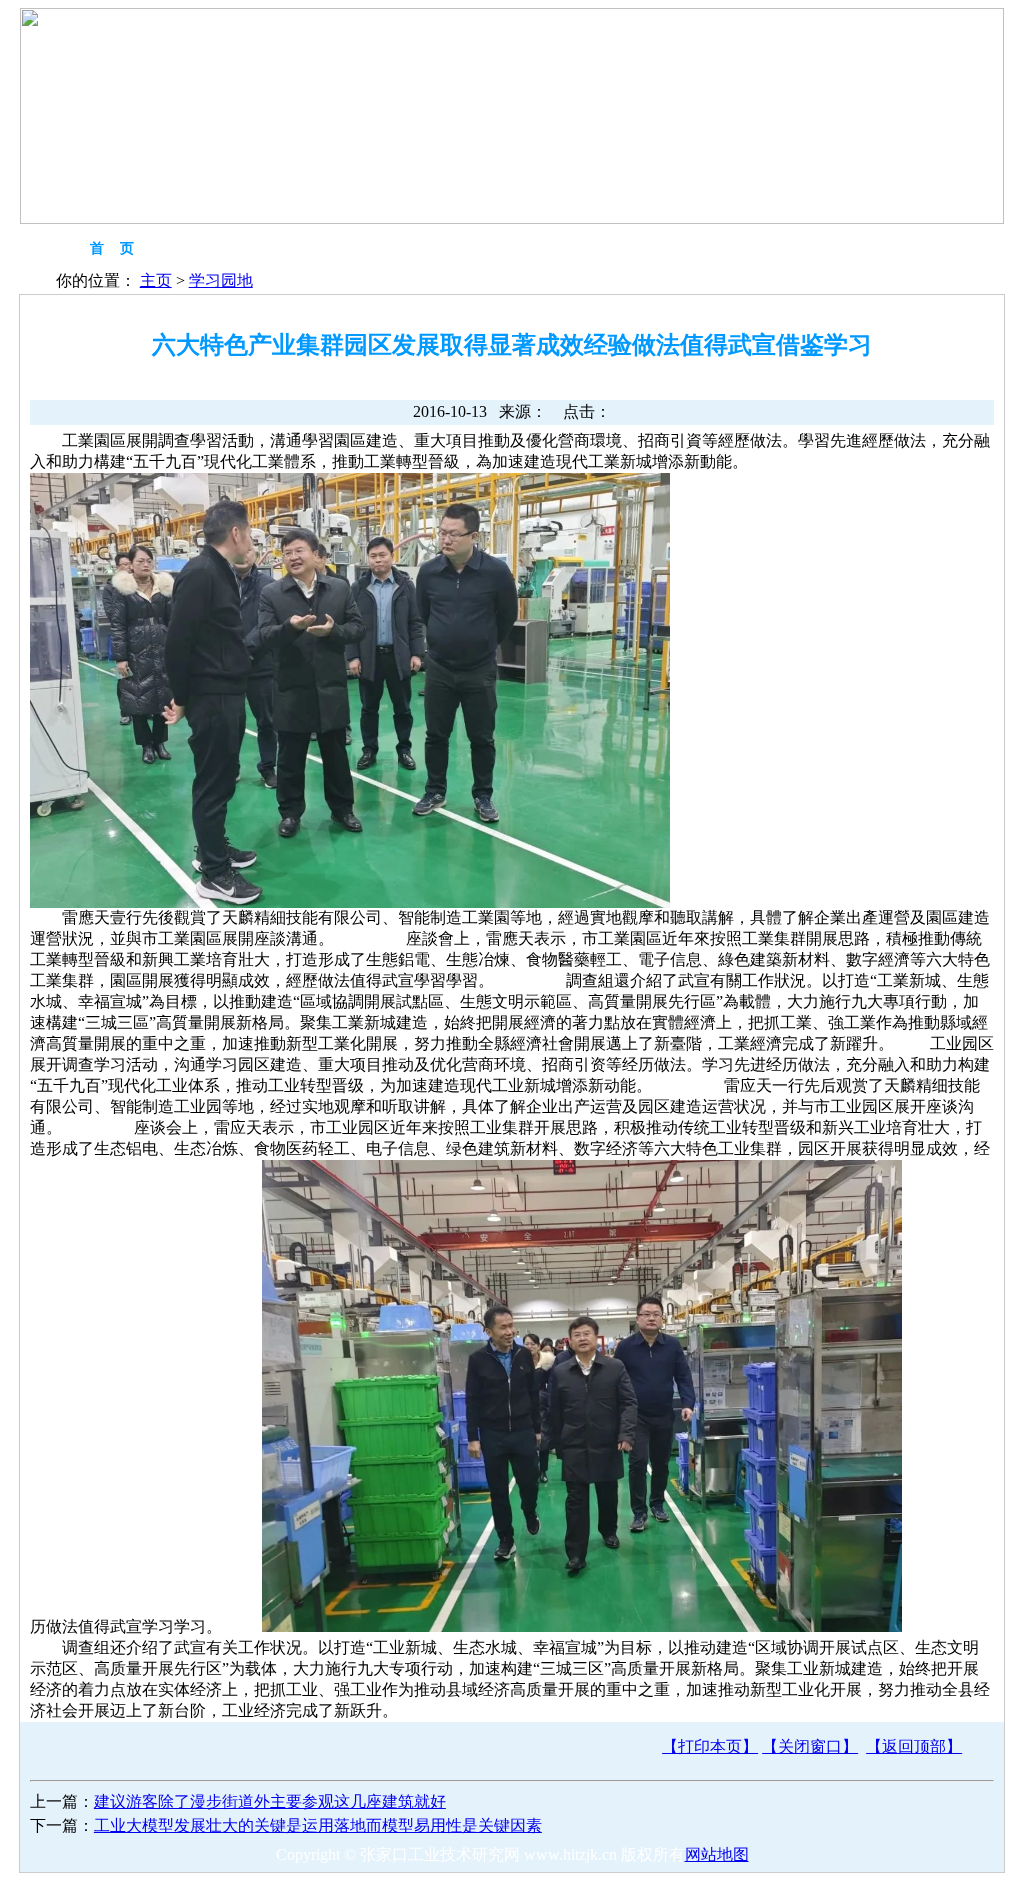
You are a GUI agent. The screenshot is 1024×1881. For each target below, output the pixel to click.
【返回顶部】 (914, 1746)
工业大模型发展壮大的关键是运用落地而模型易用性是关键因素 (318, 1825)
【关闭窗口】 (810, 1746)
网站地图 (717, 1854)
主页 (156, 280)
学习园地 (221, 280)
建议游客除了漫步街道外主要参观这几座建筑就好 (270, 1801)
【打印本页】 (710, 1746)
